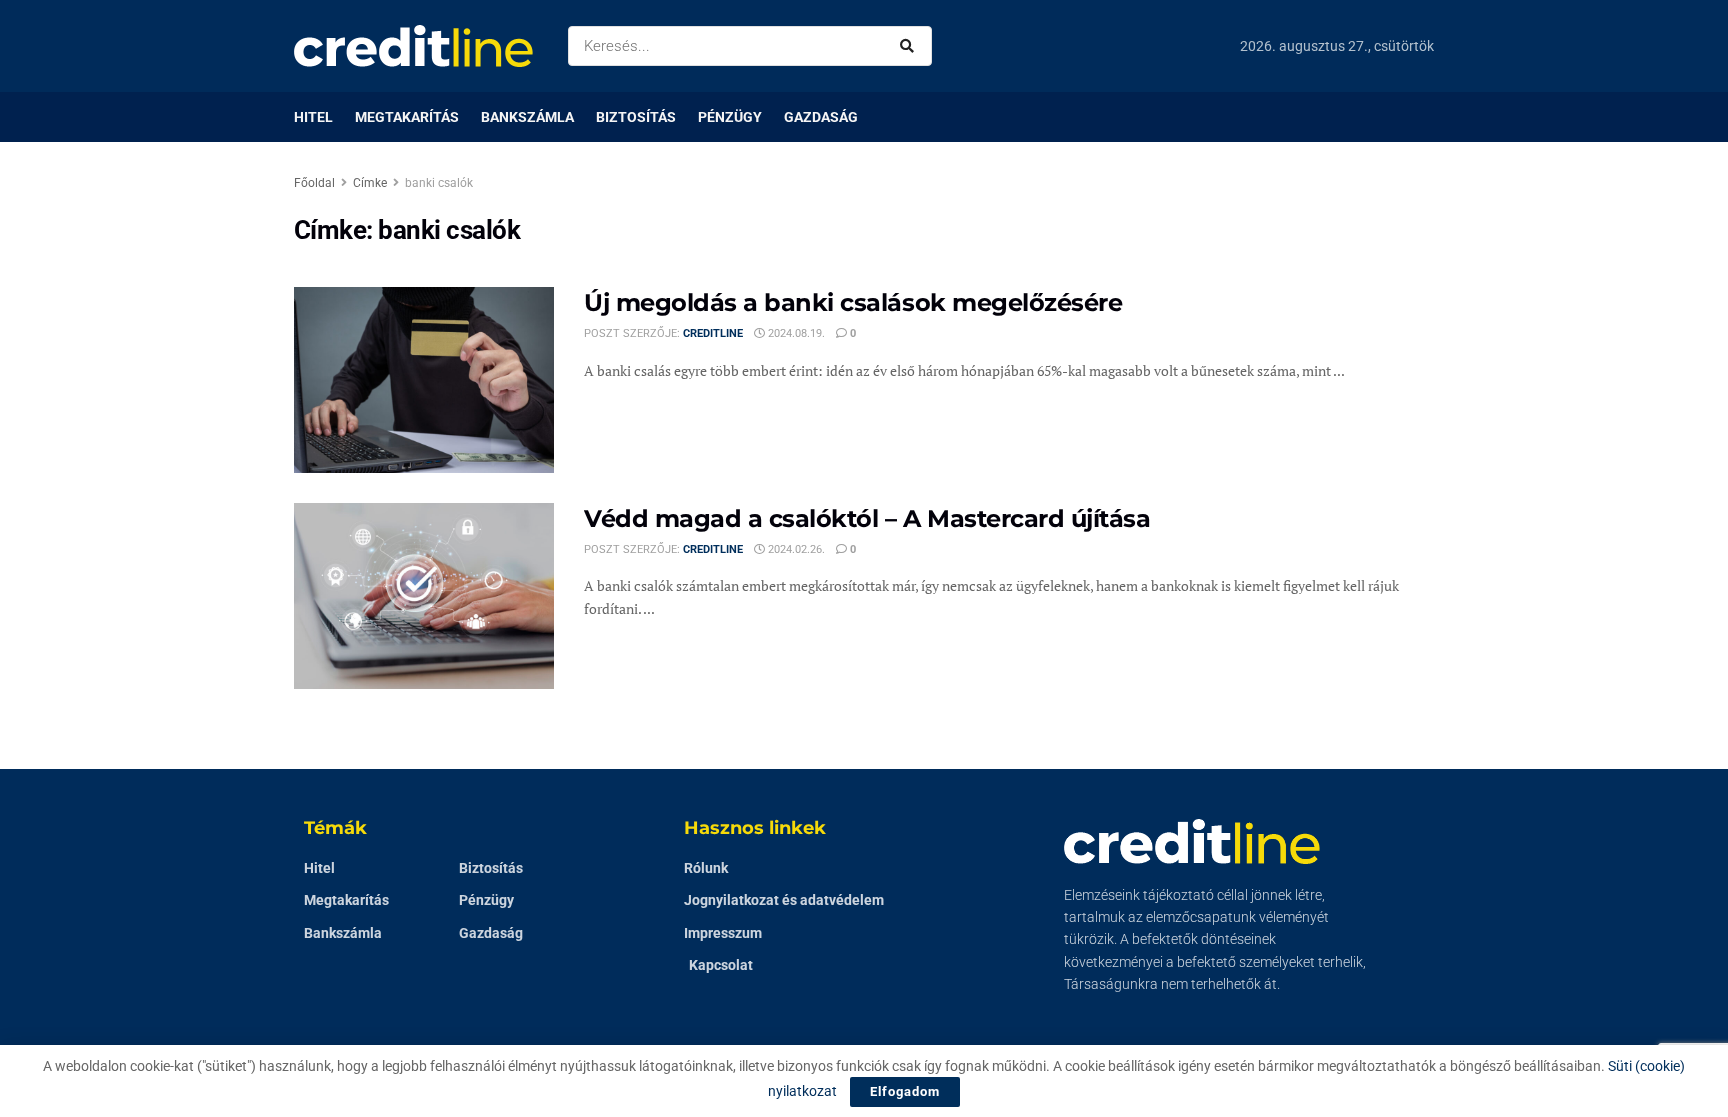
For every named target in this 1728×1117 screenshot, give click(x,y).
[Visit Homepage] (413, 46)
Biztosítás (636, 117)
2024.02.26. (795, 549)
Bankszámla (527, 117)
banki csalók (439, 183)
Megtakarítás (407, 117)
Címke (370, 183)
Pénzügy (730, 117)
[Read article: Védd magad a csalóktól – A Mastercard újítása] (424, 596)
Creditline (713, 333)
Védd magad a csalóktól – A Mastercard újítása (867, 518)
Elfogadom (905, 1091)
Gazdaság (821, 117)
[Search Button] (911, 46)
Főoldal (314, 183)
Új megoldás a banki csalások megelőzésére (853, 302)
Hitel (313, 117)
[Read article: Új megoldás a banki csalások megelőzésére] (424, 380)
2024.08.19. (795, 333)
